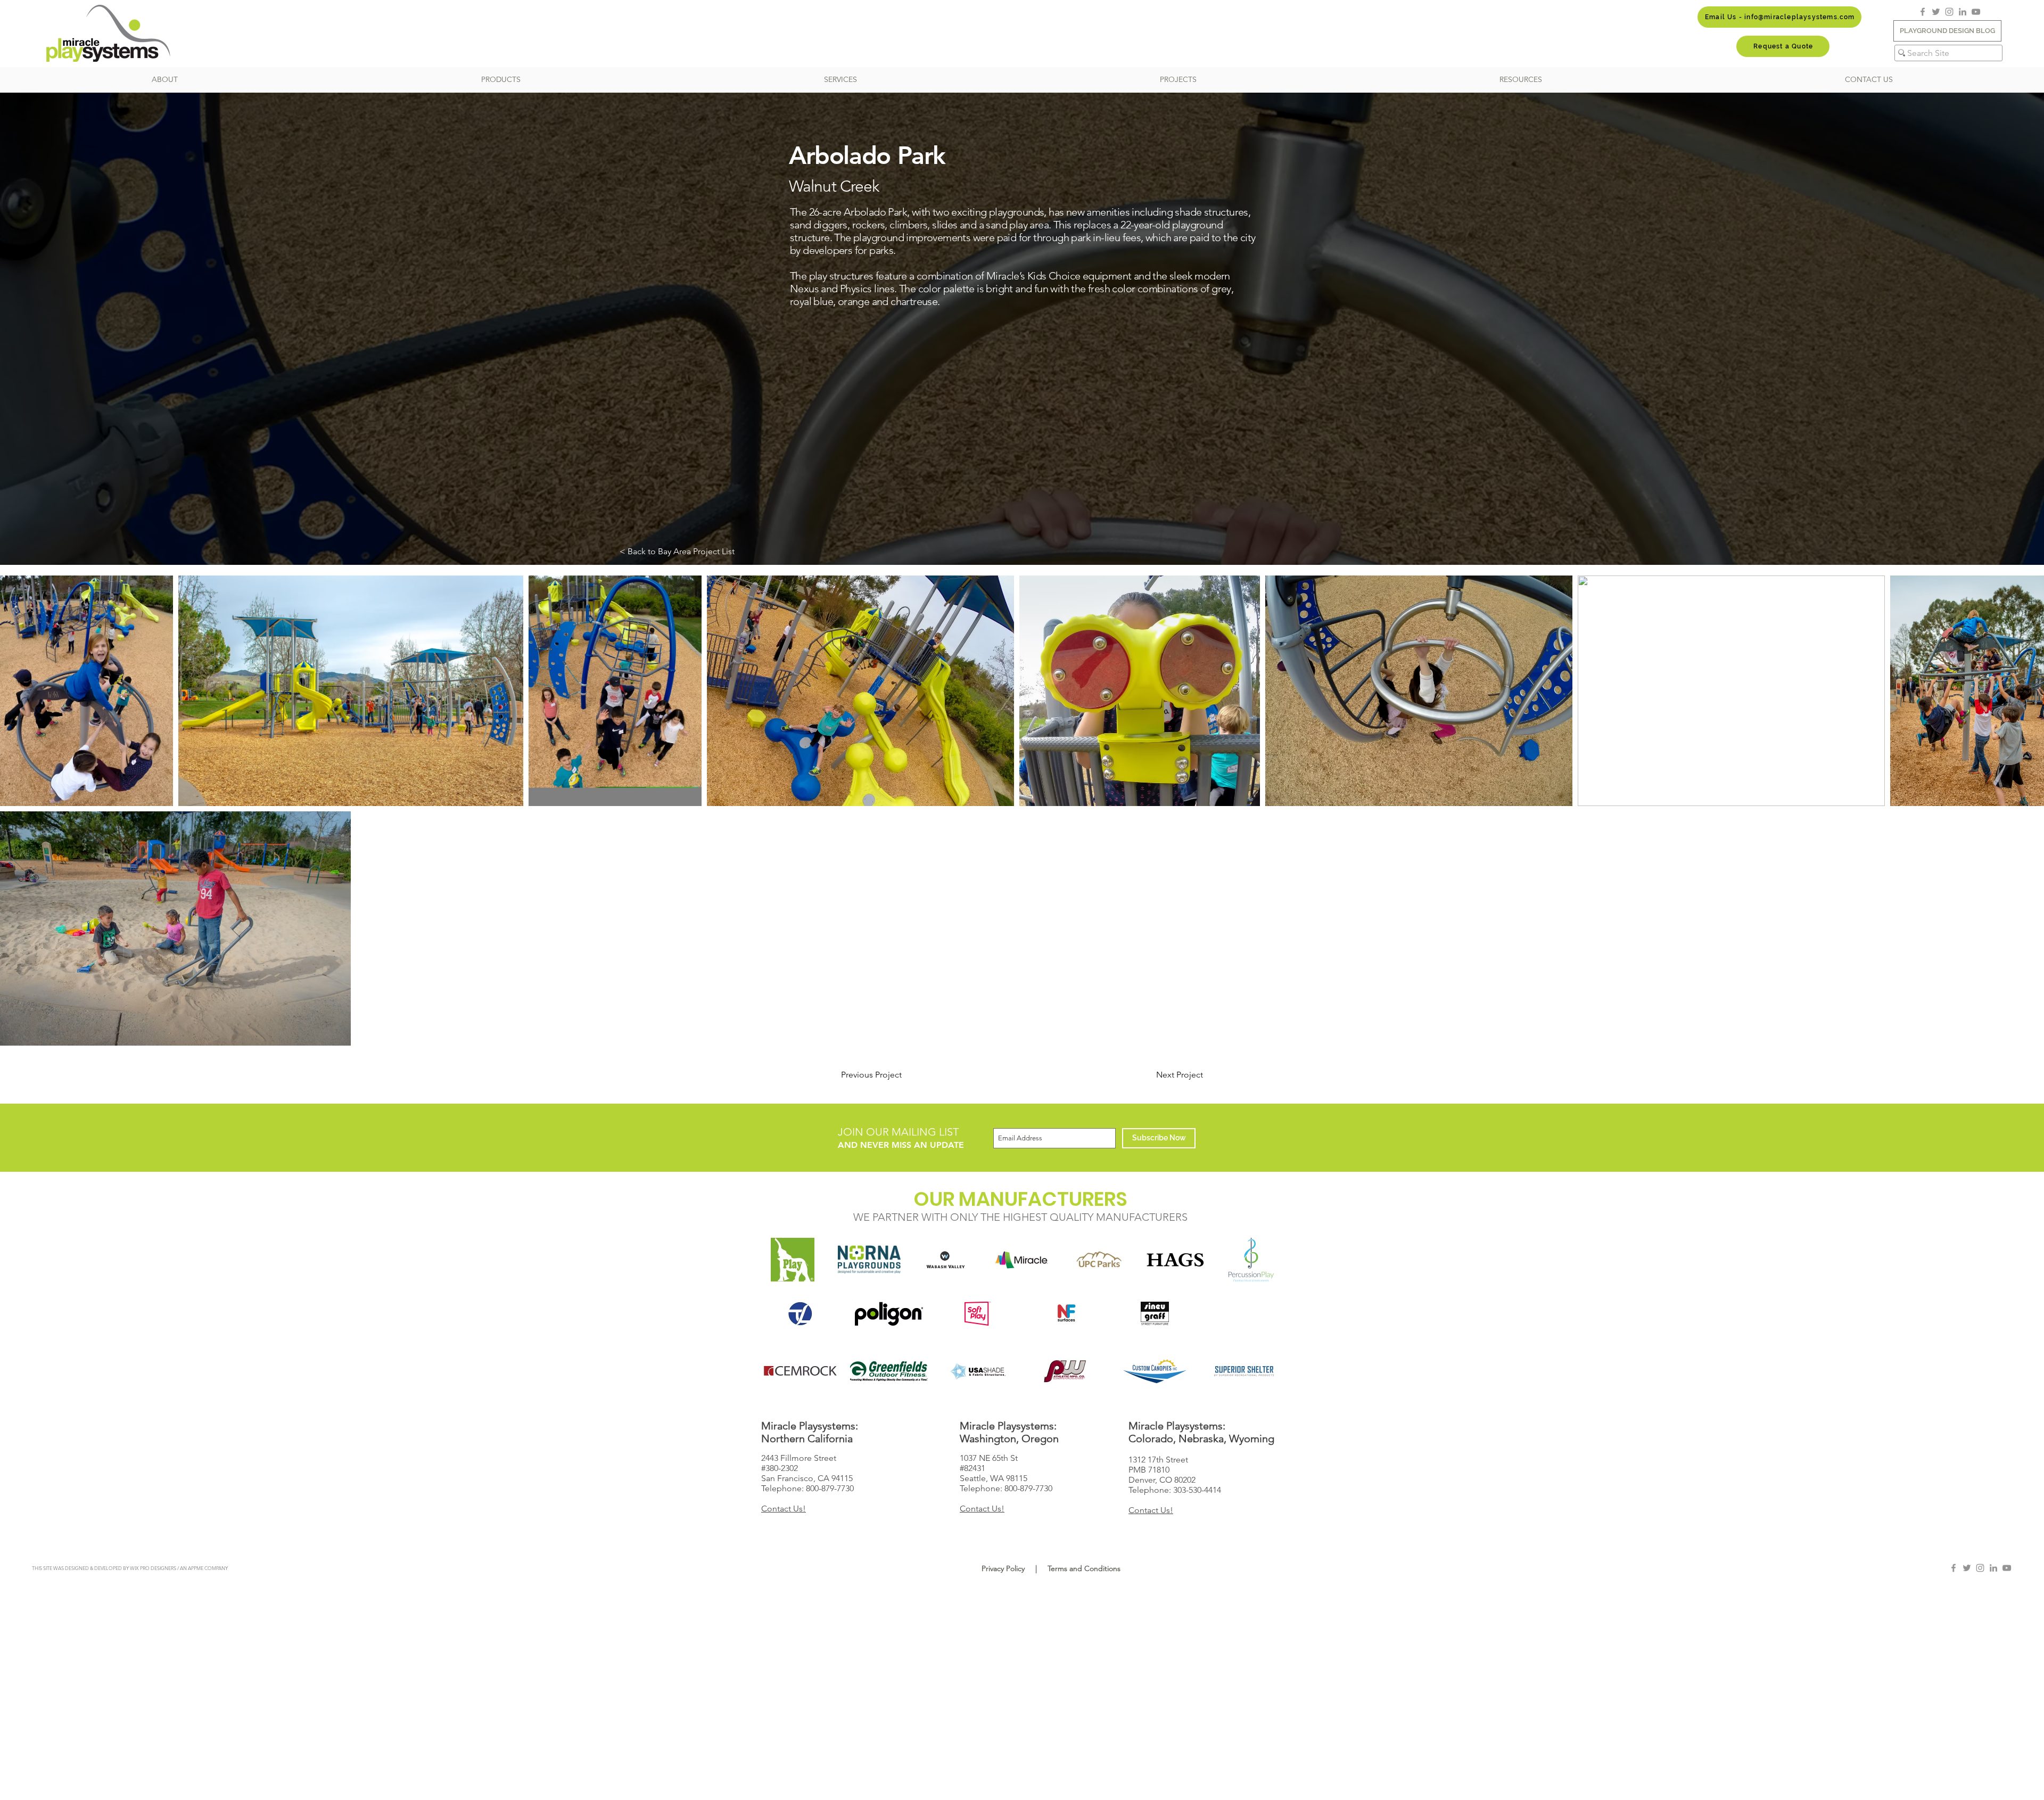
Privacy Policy (1003, 1568)
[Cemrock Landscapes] (800, 1371)
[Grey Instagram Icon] (1949, 12)
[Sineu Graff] (1155, 1314)
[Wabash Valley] (946, 1260)
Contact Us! (784, 1509)
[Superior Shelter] (1244, 1371)
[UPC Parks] (1098, 1260)
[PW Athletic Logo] (1066, 1371)
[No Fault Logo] (1066, 1314)
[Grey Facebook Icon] (1923, 12)
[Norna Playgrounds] (869, 1260)
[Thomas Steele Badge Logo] (800, 1314)
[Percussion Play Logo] (1251, 1260)
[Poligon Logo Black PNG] (889, 1314)
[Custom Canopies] (1155, 1371)
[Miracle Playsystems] (1022, 1260)
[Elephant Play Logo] (793, 1260)
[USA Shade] (978, 1371)
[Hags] (1175, 1260)
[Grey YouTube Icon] (1976, 12)
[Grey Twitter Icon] (1936, 12)
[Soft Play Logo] (978, 1314)
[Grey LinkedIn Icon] (1963, 12)
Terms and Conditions (1084, 1568)
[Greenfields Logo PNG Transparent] (889, 1371)
